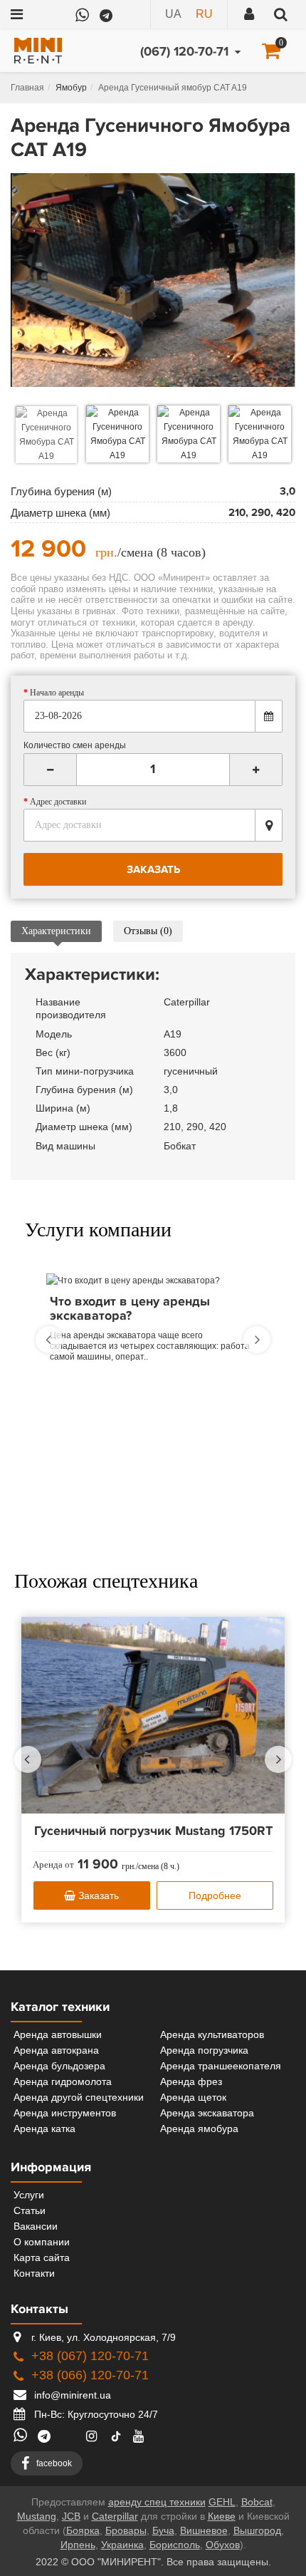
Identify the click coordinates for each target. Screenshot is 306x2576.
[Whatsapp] (82, 7)
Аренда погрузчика (204, 2050)
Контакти (34, 2273)
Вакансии (36, 2226)
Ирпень (78, 2545)
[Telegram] (105, 9)
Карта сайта (42, 2257)
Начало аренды (57, 693)
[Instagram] (94, 2436)
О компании (42, 2242)
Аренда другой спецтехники (79, 2097)
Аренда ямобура (199, 2128)
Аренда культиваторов (212, 2034)
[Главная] (27, 88)
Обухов (223, 2545)
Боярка (83, 2530)
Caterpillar (115, 2516)
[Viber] (129, 9)
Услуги (29, 2195)
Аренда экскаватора (207, 2113)
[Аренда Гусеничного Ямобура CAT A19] (153, 280)
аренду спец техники (157, 2502)
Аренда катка (44, 2128)
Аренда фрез (191, 2081)
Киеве (222, 2516)
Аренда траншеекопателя (221, 2066)
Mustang (37, 2516)
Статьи (30, 2210)
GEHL (222, 2502)
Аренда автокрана (56, 2050)
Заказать (97, 1895)
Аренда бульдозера (59, 2066)
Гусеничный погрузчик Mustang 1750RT (153, 1831)
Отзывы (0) (148, 931)
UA (173, 14)
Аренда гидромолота (63, 2081)
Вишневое (204, 2530)
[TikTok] (116, 2437)
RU (204, 14)
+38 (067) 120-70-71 (90, 2356)
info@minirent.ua (71, 2395)
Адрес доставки (58, 802)
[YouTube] (142, 2436)
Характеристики (56, 931)
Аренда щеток (193, 2097)
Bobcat (257, 2502)
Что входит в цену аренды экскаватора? (130, 1309)
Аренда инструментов (65, 2113)
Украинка (122, 2545)
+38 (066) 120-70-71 (90, 2375)
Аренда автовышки (58, 2034)
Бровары (126, 2530)
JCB (71, 2516)
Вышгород (257, 2530)
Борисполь (175, 2545)
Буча (163, 2530)
